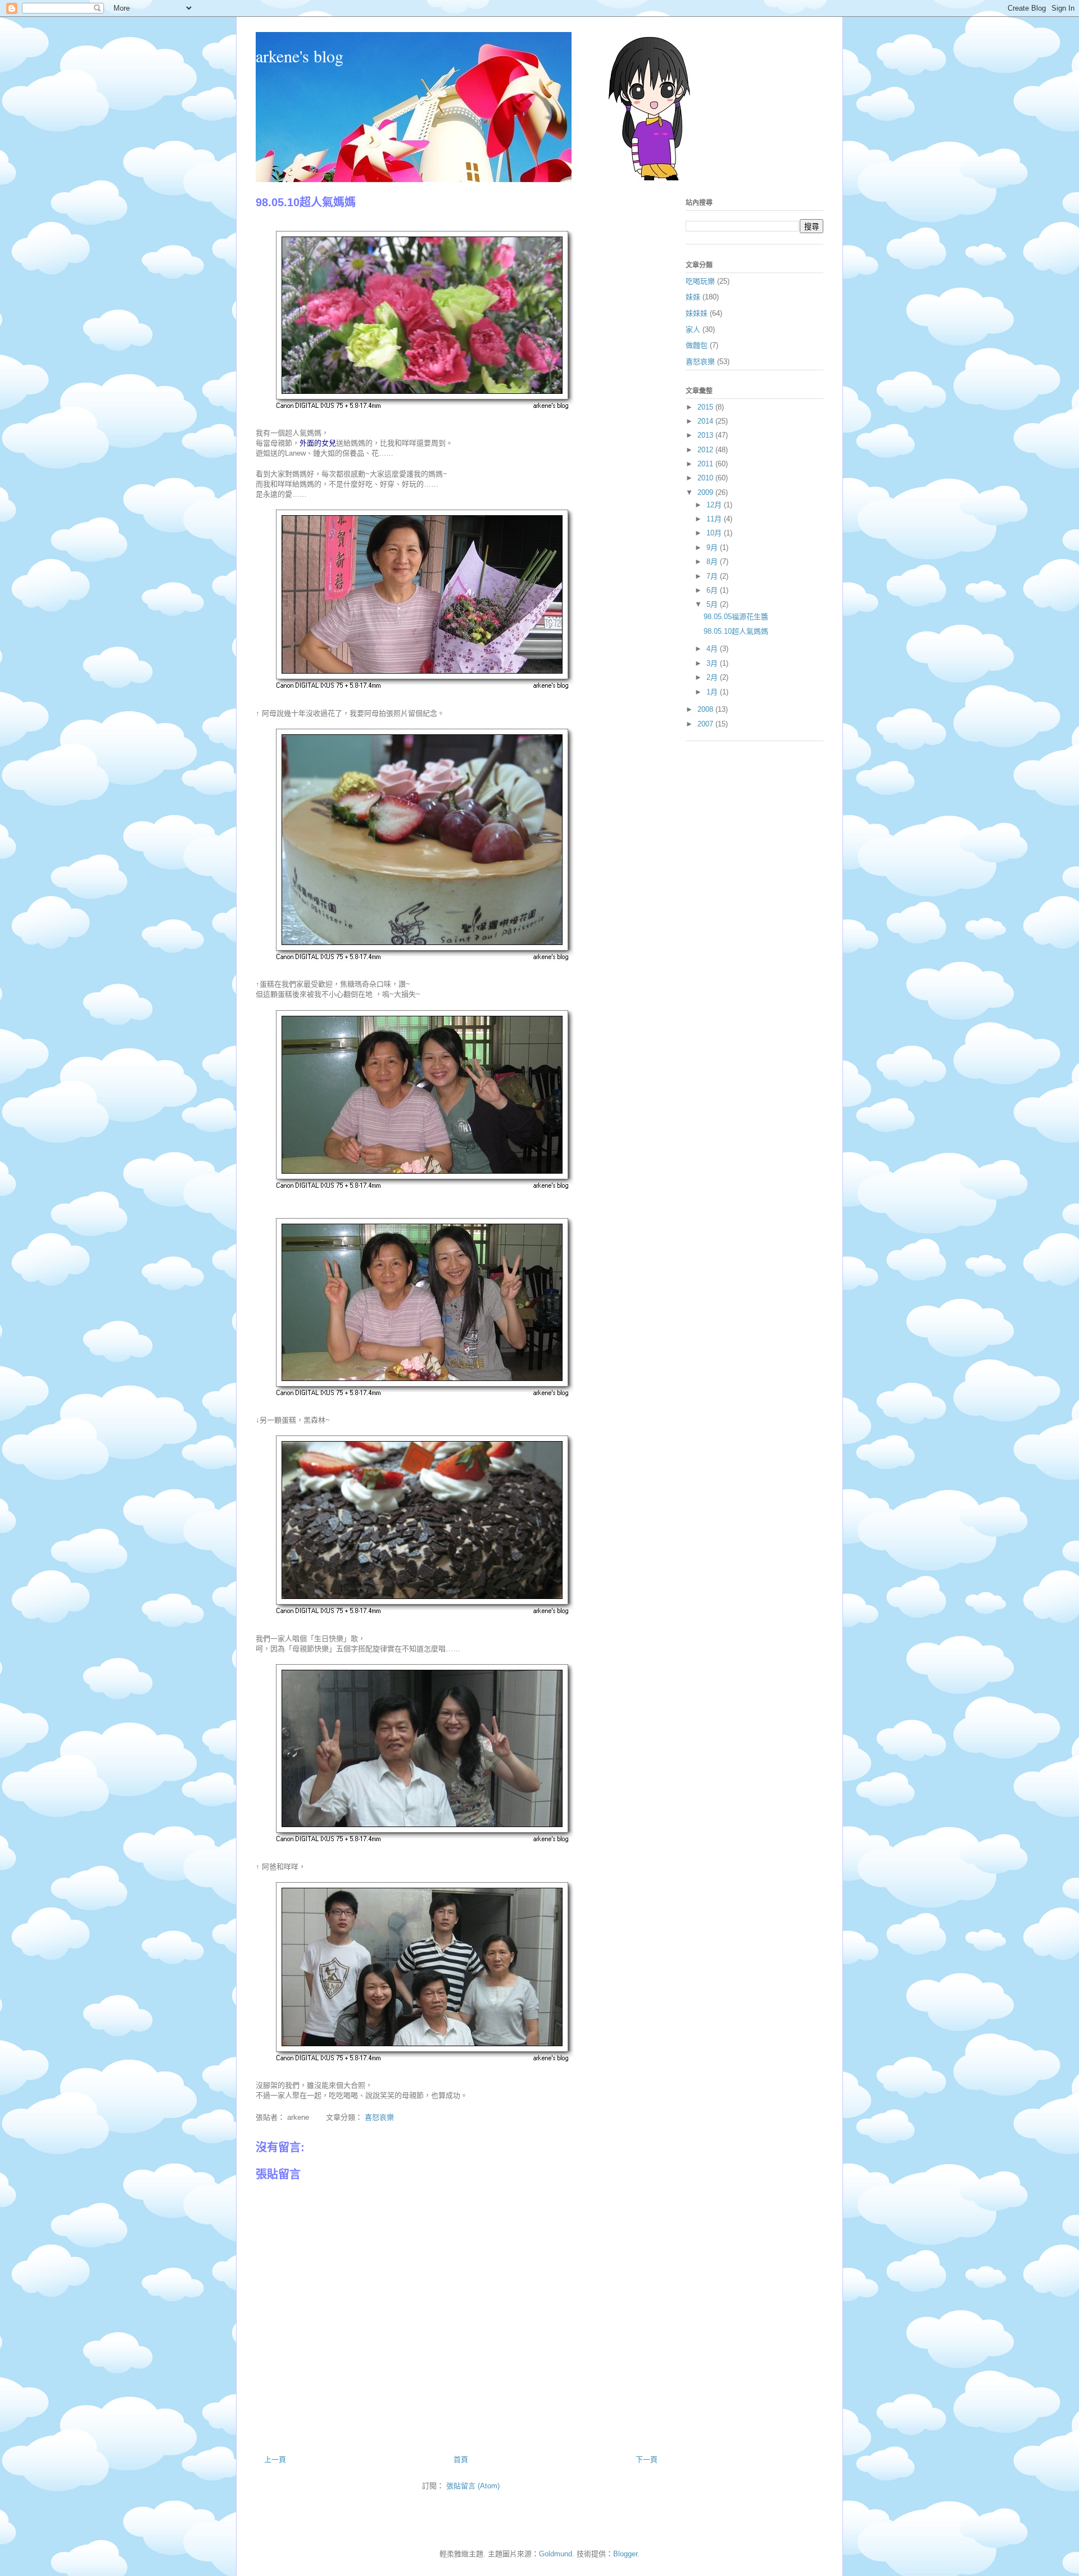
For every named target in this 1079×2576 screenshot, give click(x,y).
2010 (706, 478)
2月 (713, 677)
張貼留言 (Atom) (473, 2486)
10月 (715, 533)
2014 (706, 421)
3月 (713, 663)
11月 (715, 519)
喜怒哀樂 (379, 2117)
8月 (713, 562)
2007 (706, 724)
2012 (706, 450)
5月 (713, 604)
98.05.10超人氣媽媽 (736, 631)
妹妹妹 (697, 313)
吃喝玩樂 (700, 281)
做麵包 (697, 345)
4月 (713, 649)
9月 (713, 548)
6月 (713, 590)
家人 (693, 330)
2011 (706, 464)
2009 (706, 492)
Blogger (625, 2554)
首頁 (461, 2459)
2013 (706, 435)
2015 (706, 407)
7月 (713, 576)
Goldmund (556, 2554)
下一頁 (647, 2459)
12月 (715, 505)
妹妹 (693, 297)
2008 (706, 709)
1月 (713, 692)
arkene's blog (300, 56)
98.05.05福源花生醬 (736, 617)
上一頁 (275, 2459)
